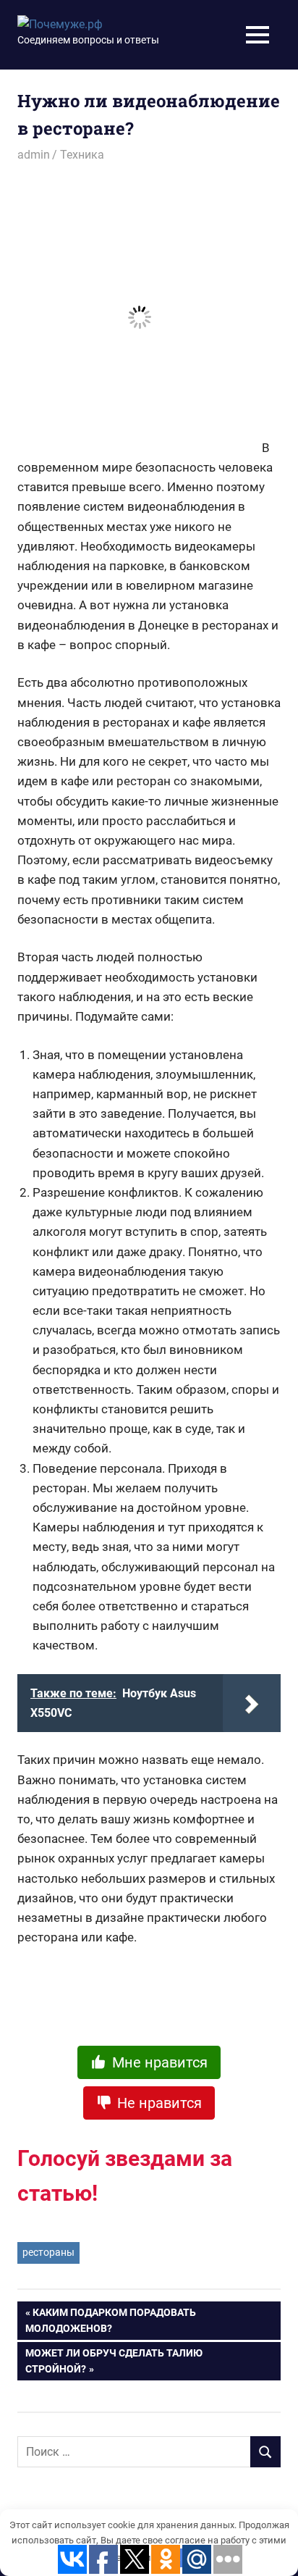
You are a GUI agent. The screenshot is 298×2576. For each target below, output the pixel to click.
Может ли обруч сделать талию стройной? (114, 2361)
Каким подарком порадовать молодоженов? (111, 2320)
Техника (82, 155)
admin (34, 155)
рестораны (48, 2252)
